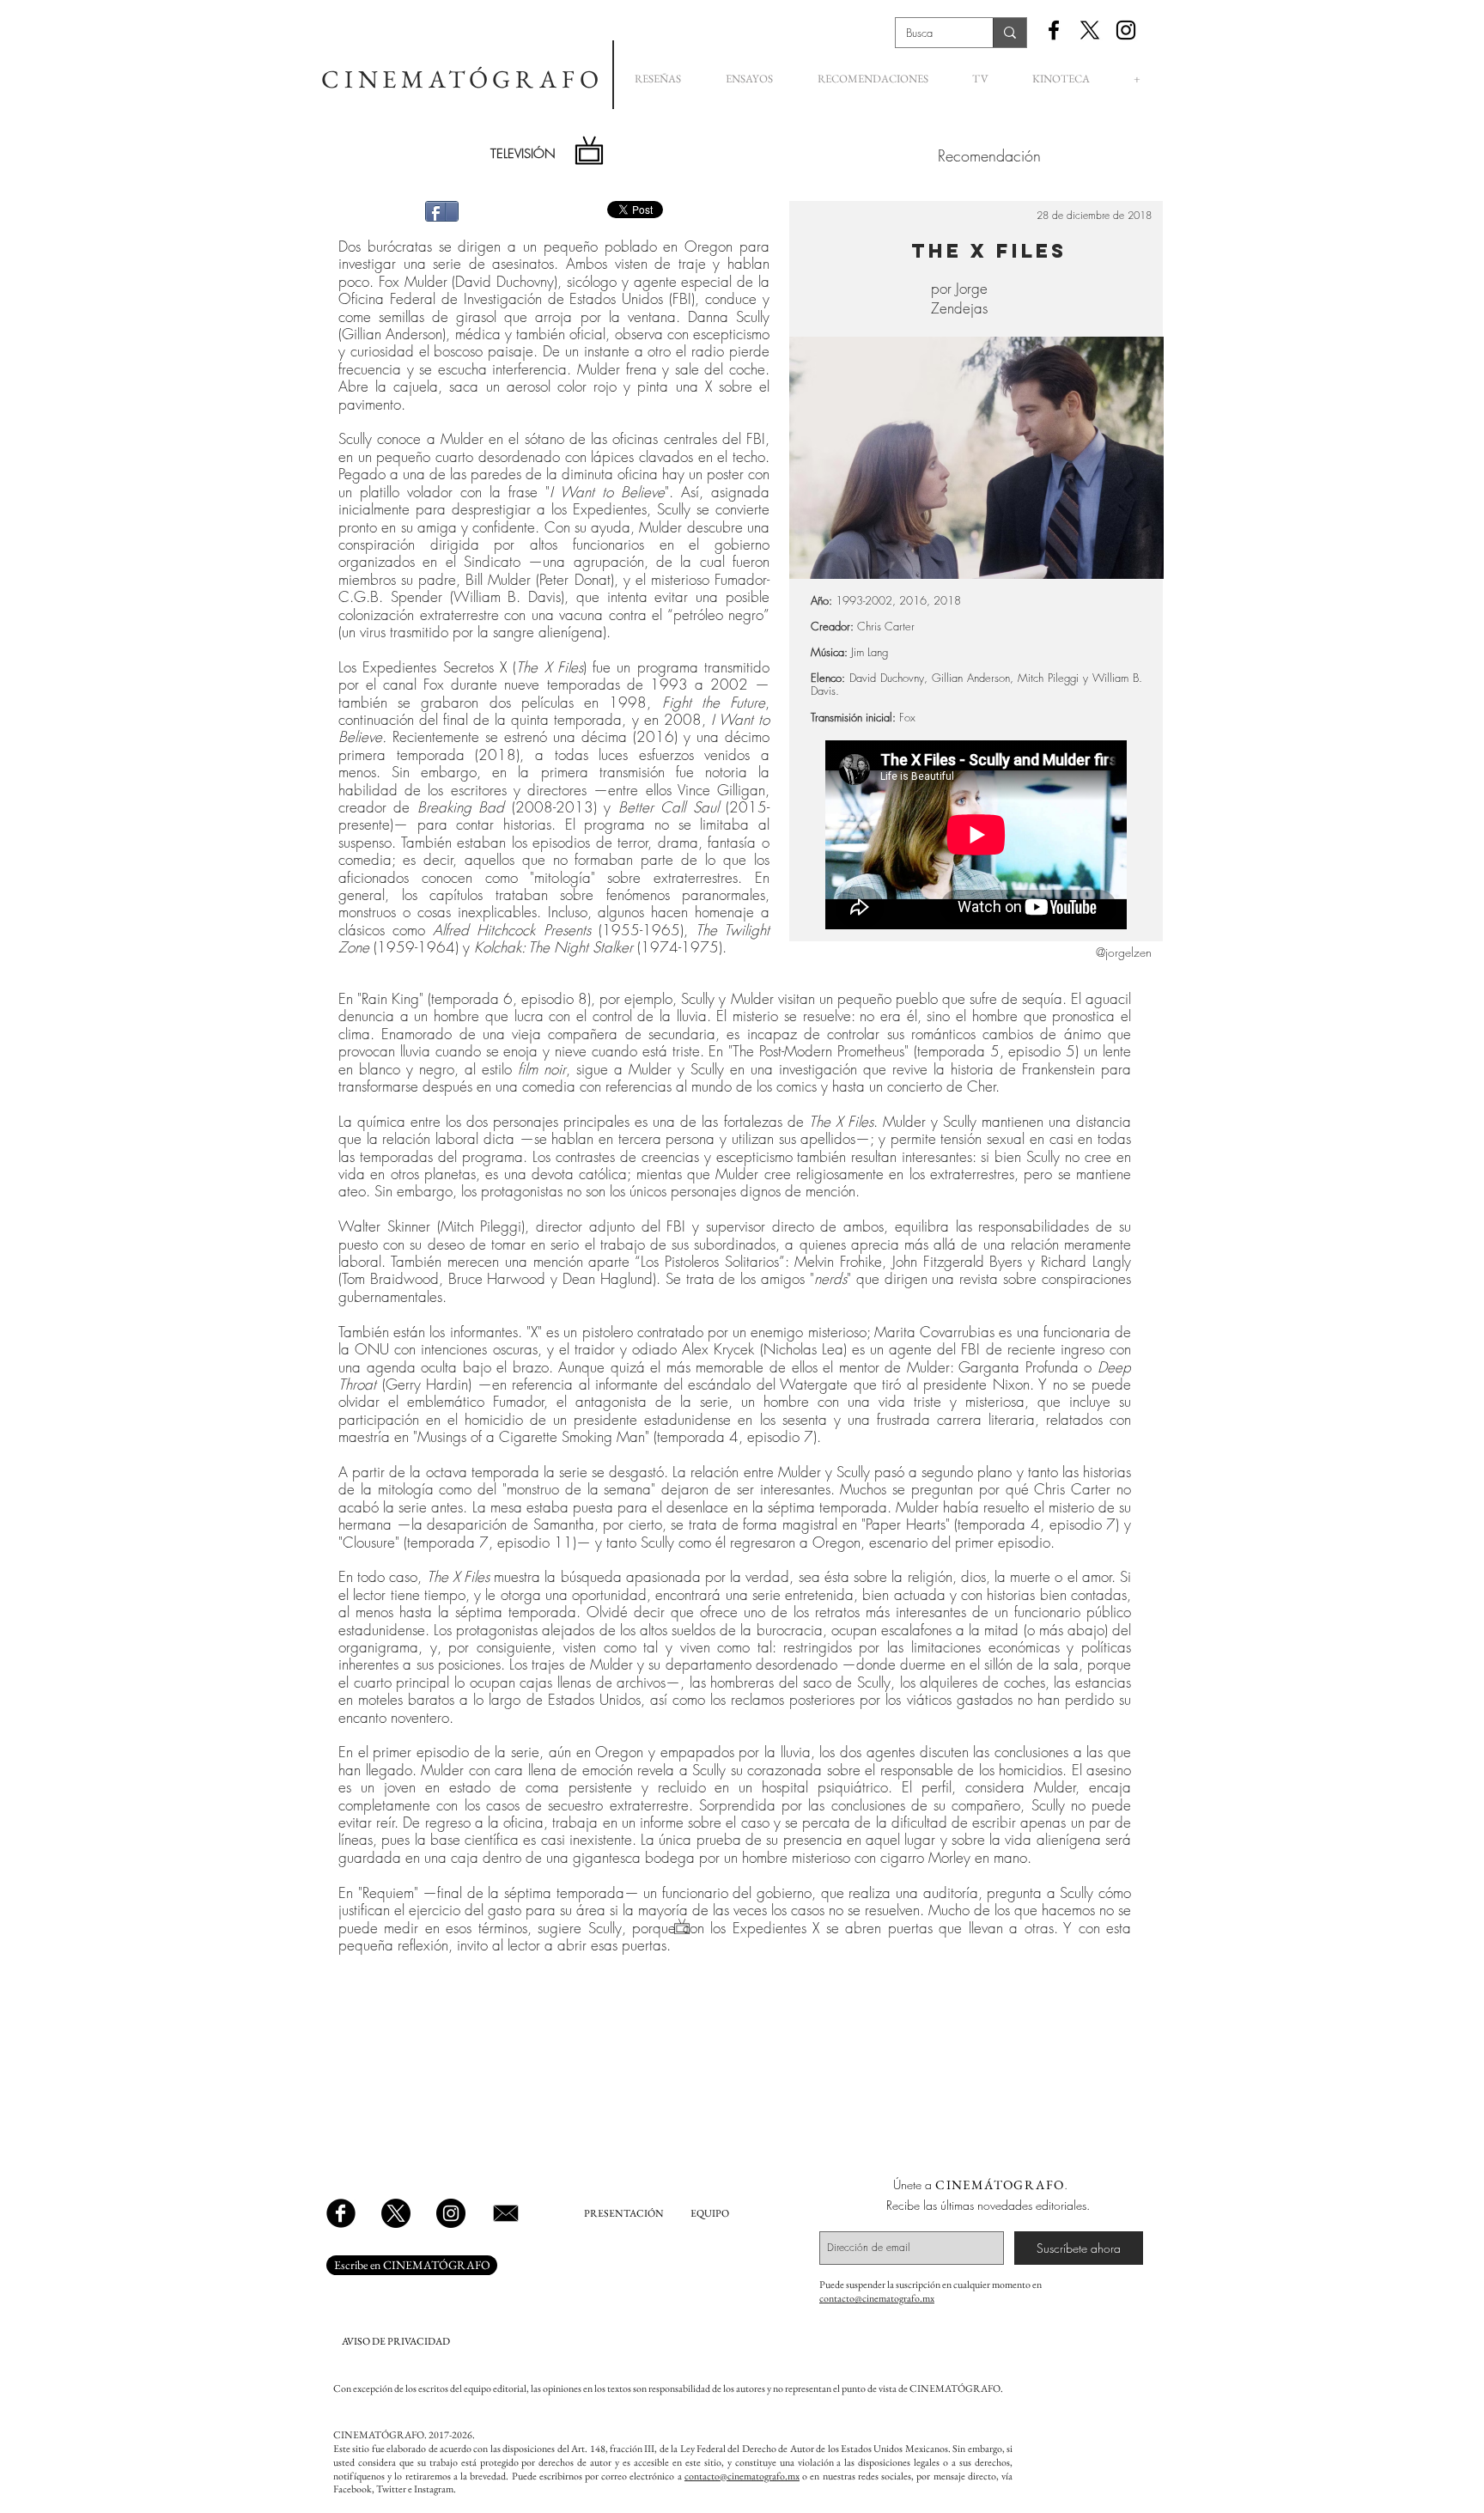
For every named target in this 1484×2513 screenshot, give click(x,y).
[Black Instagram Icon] (1126, 30)
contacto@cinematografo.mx (877, 2298)
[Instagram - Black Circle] (451, 2213)
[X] (1090, 30)
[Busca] (1010, 33)
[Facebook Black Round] (341, 2213)
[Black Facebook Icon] (1054, 30)
